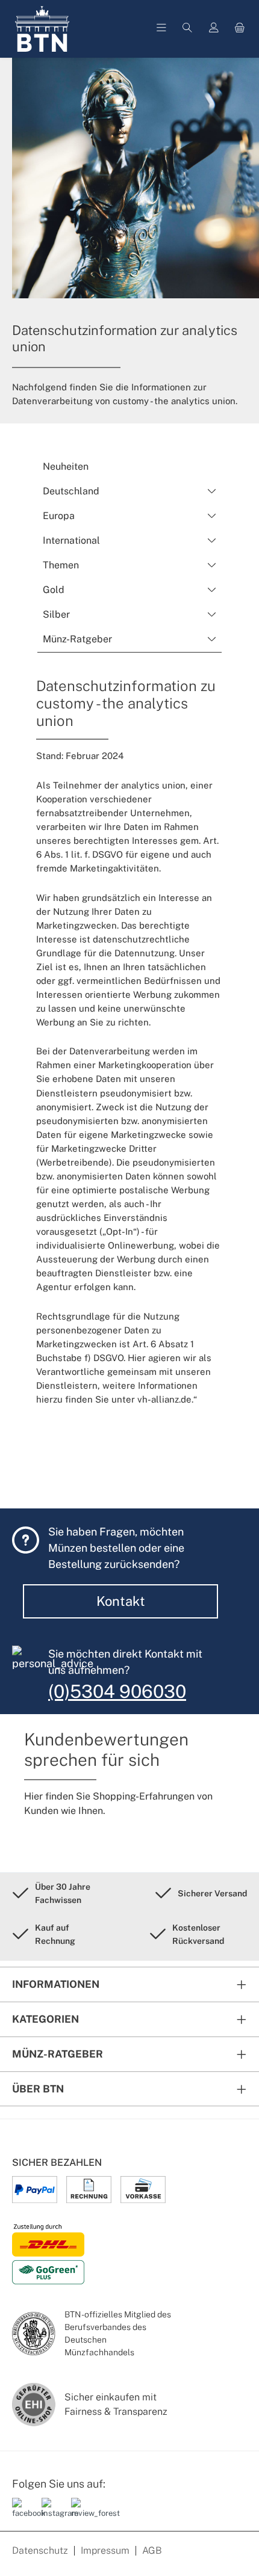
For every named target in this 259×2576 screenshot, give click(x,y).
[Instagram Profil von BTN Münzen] (52, 2513)
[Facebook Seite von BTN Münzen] (22, 2513)
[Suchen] (187, 29)
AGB (152, 2550)
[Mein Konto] (214, 29)
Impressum (105, 2550)
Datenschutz (40, 2550)
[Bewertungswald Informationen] (81, 2513)
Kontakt (121, 1601)
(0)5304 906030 (117, 1691)
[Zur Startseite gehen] (42, 29)
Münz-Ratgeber (58, 2054)
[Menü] (161, 29)
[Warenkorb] (240, 29)
